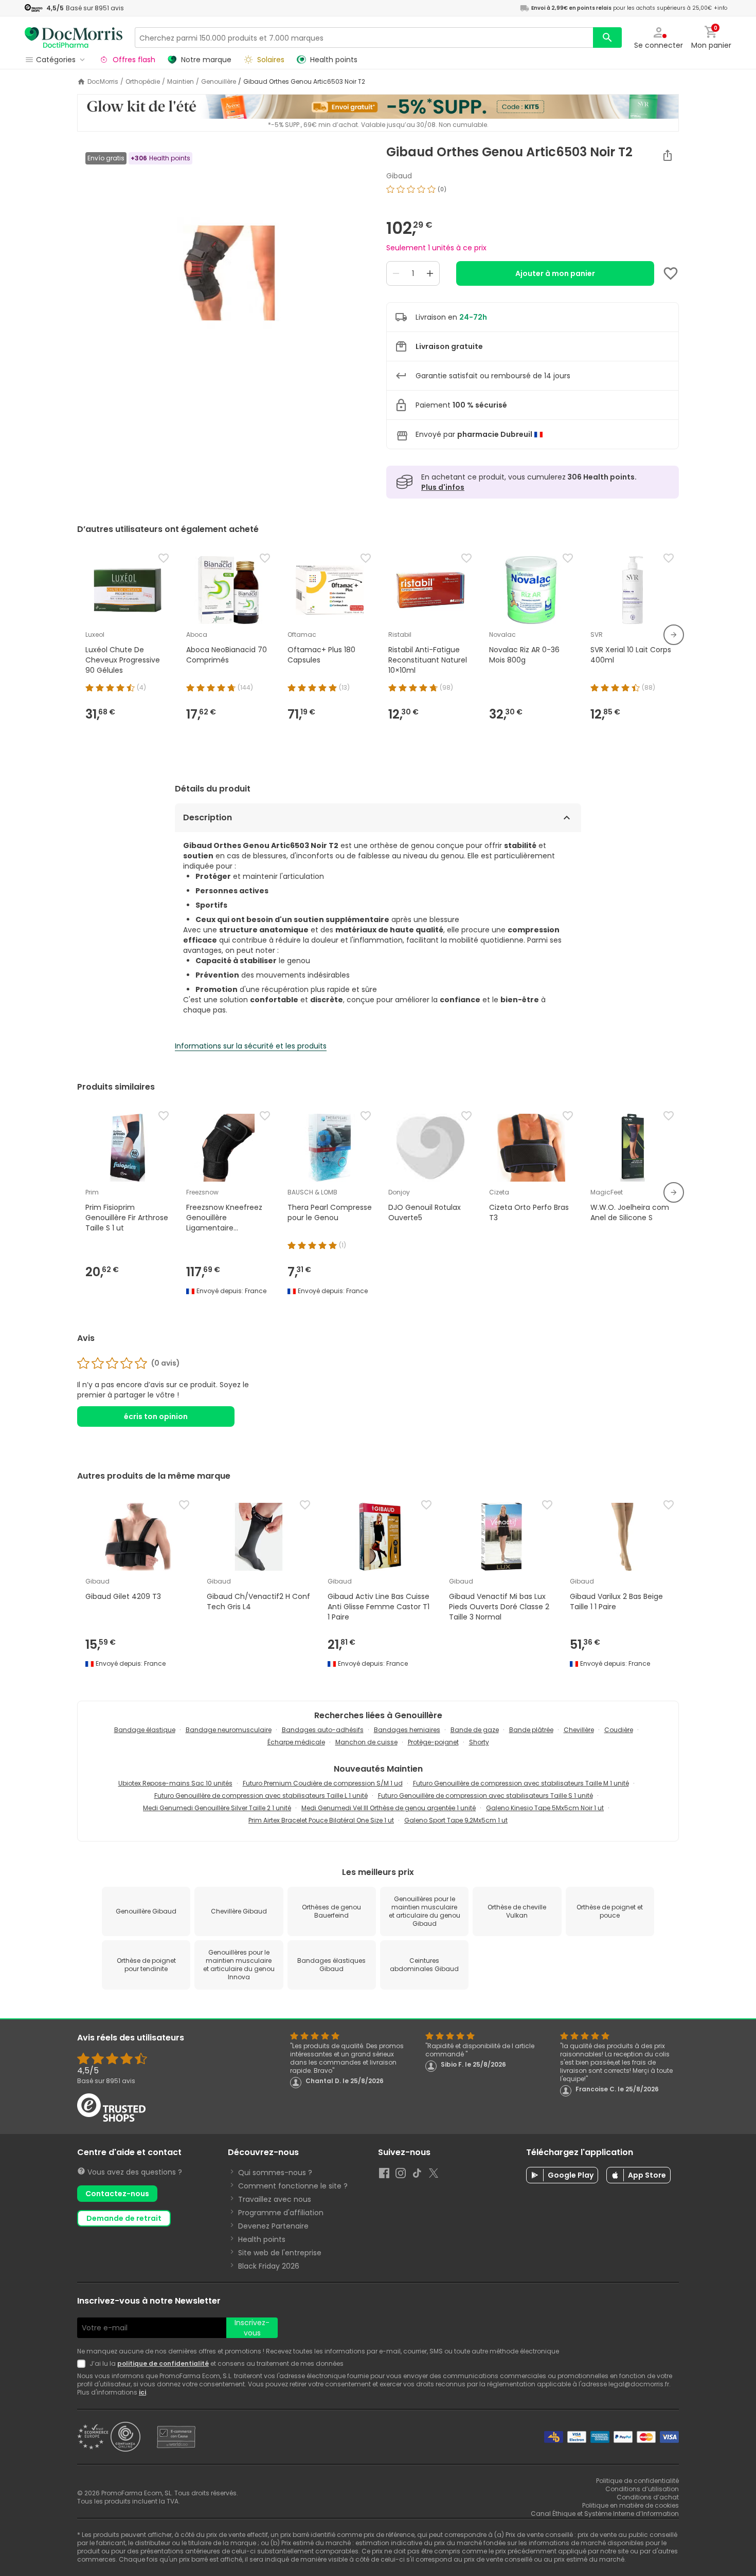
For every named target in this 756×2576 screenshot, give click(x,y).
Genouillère (219, 82)
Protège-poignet (433, 1742)
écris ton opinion (156, 1416)
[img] (223, 273)
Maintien (181, 82)
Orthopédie (143, 82)
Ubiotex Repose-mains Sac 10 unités (175, 1783)
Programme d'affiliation (281, 2213)
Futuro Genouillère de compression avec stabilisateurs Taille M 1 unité (521, 1783)
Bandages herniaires (407, 1730)
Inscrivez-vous (252, 2328)
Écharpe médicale (296, 1742)
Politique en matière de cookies (631, 2505)
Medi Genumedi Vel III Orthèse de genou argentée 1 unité (389, 1808)
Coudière (619, 1730)
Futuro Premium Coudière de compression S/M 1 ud (323, 1783)
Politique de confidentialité (637, 2481)
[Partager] (668, 155)
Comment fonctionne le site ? (293, 2186)
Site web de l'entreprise (280, 2253)
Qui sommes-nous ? (275, 2173)
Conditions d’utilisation (642, 2489)
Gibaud (399, 176)
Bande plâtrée (531, 1730)
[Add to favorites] (671, 273)
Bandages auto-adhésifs (323, 1730)
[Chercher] (607, 38)
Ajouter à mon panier (555, 273)
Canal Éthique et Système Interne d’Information (605, 2514)
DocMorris (103, 82)
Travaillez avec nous (275, 2199)
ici (142, 2392)
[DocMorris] (74, 37)
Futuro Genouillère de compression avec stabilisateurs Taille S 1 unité (485, 1796)
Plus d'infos (443, 487)
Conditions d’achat (648, 2497)
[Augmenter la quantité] (430, 273)
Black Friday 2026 (269, 2266)
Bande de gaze (475, 1730)
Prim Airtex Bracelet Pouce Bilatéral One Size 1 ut (321, 1820)
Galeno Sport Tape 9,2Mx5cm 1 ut (456, 1820)
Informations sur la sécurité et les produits (251, 1046)
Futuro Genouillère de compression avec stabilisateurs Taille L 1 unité (261, 1796)
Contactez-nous (117, 2194)
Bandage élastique (145, 1730)
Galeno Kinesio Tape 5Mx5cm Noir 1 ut (545, 1808)
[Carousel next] (674, 635)
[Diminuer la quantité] (396, 273)
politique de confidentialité (163, 2363)
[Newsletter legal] (83, 2364)
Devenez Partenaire (273, 2226)
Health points (262, 2239)
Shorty (479, 1742)
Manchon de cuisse (366, 1742)
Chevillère (579, 1730)
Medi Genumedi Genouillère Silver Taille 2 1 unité (217, 1808)
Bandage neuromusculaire (229, 1730)
